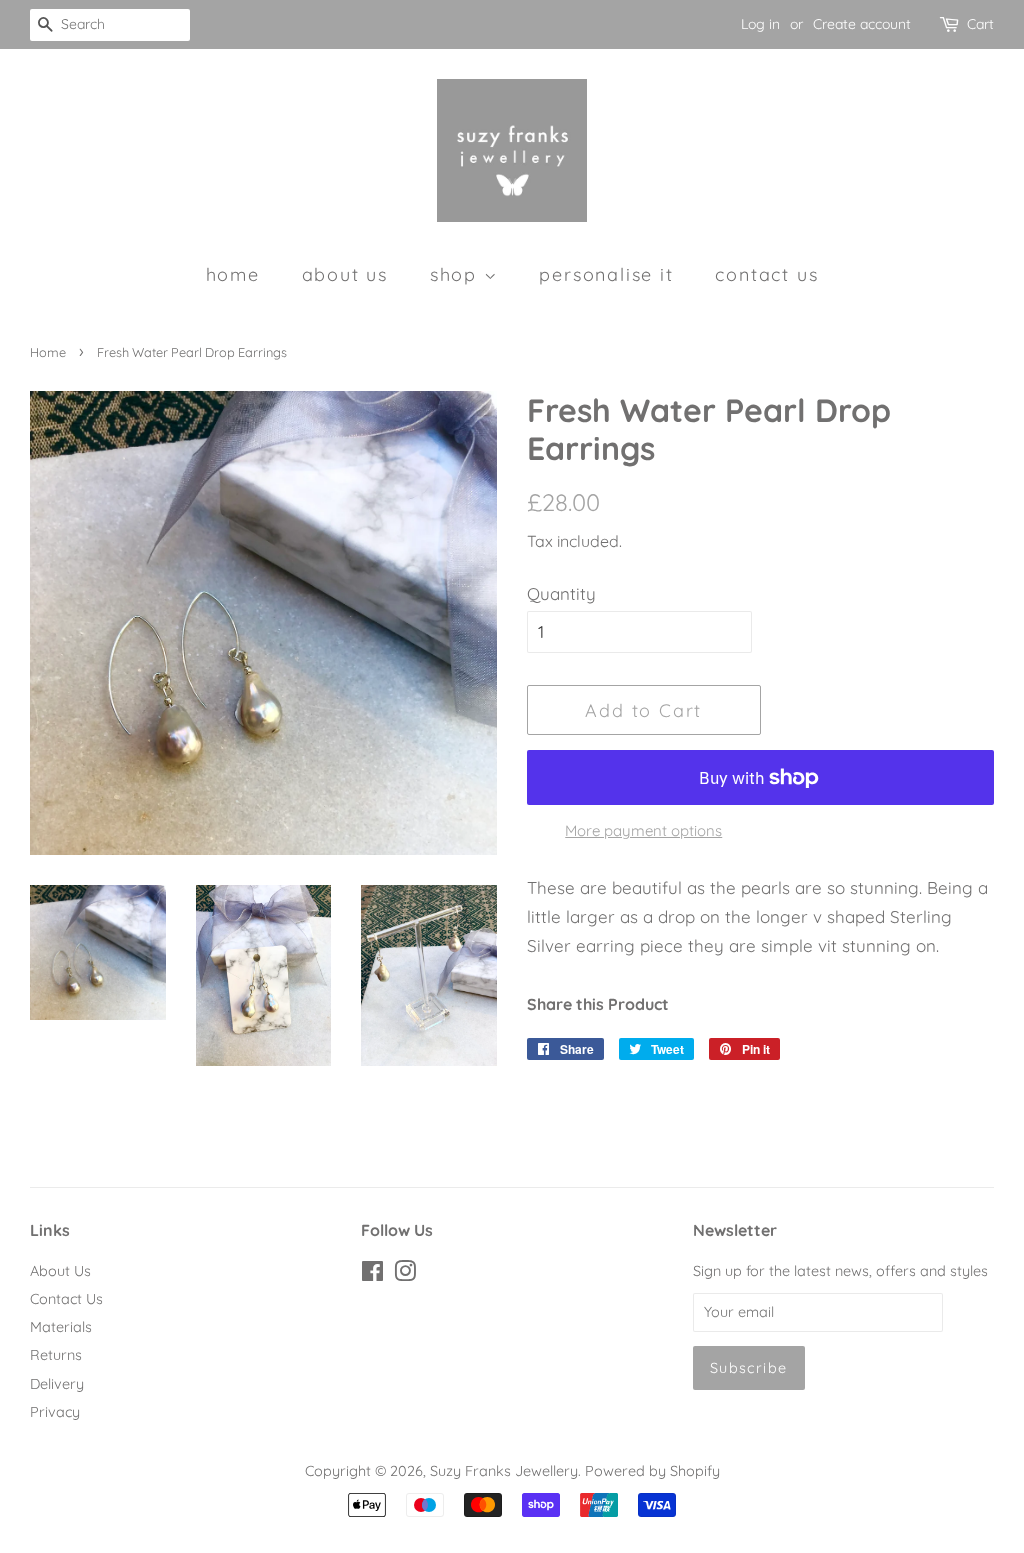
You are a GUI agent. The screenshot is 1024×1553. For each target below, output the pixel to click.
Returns (56, 1355)
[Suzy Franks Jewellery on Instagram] (405, 1275)
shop (457, 274)
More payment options (643, 830)
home (233, 274)
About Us (60, 1271)
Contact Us (66, 1299)
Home (48, 352)
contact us (766, 274)
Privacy (55, 1412)
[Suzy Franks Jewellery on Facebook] (372, 1275)
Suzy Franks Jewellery (504, 1471)
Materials (61, 1327)
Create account (862, 24)
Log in (760, 24)
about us (345, 274)
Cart (980, 24)
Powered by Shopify (652, 1471)
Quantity (561, 593)
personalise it (606, 274)
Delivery (57, 1384)
